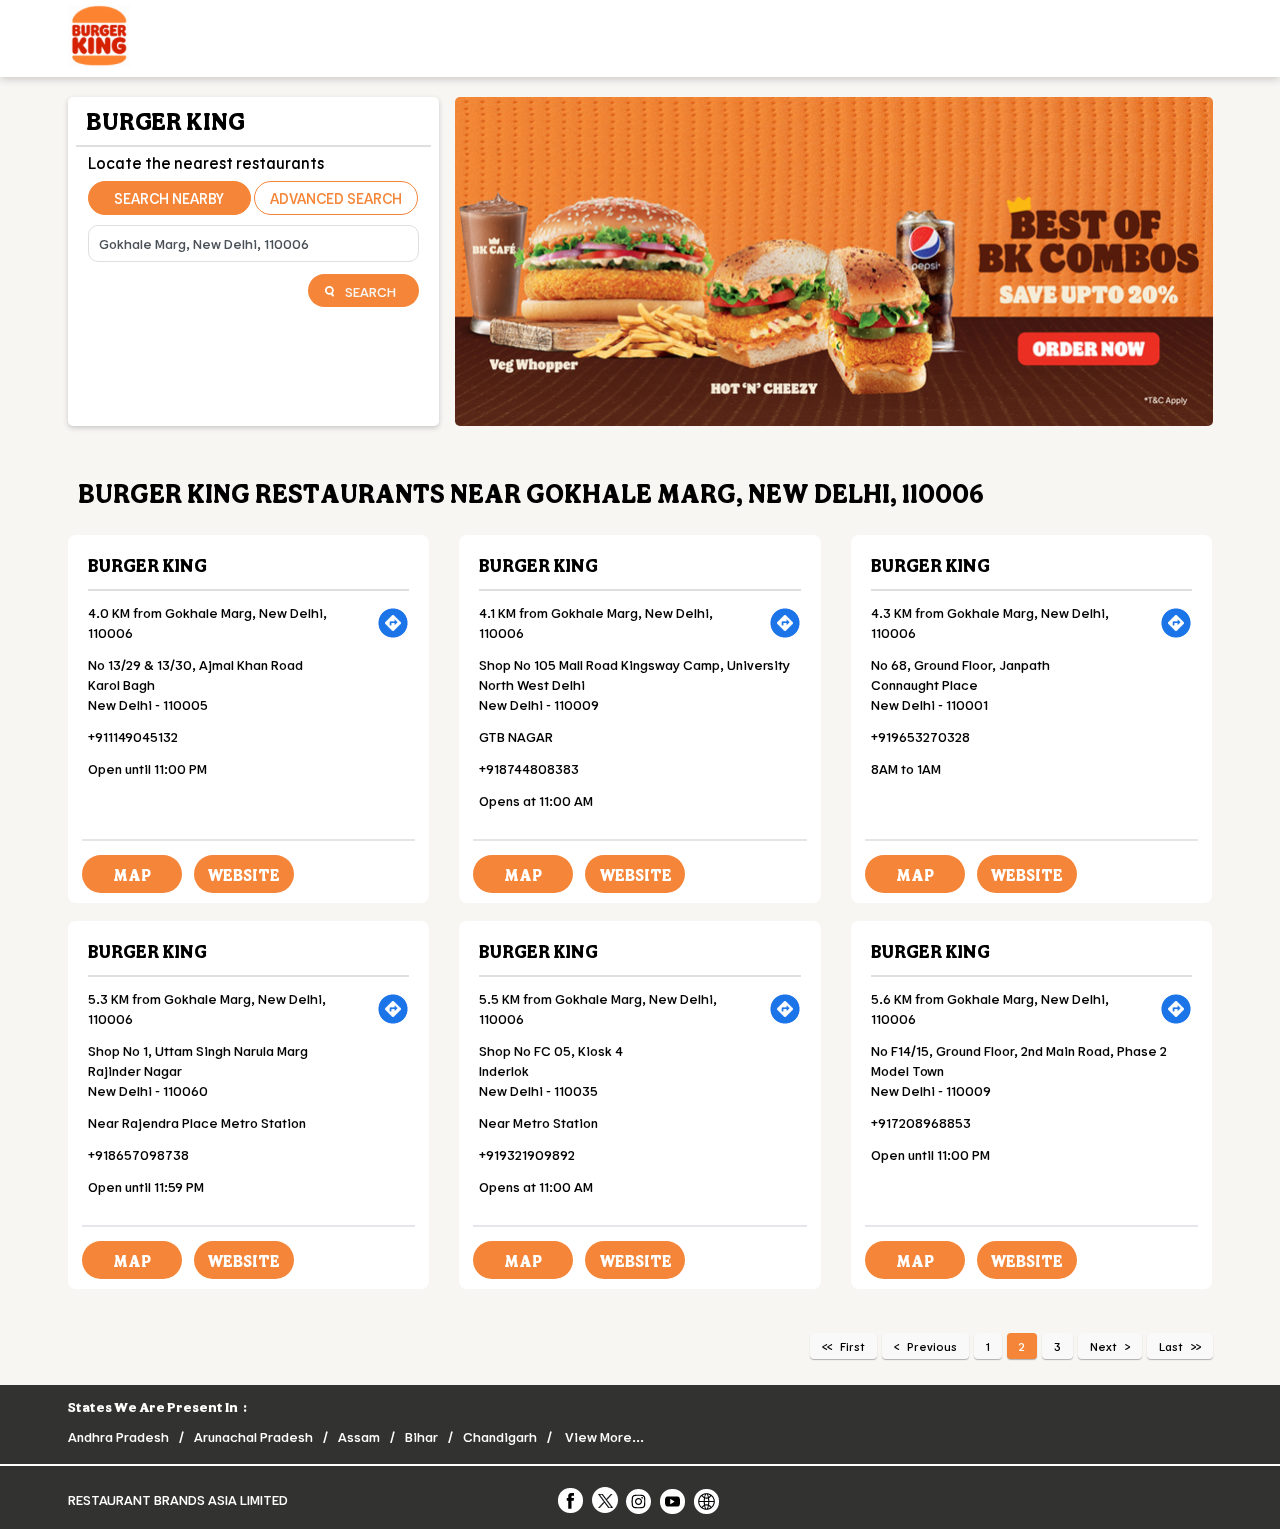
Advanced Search (336, 198)
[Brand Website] (708, 1500)
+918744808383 (529, 768)
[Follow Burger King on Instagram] (640, 1500)
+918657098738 (138, 1154)
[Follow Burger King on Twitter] (606, 1500)
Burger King (147, 565)
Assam (359, 1436)
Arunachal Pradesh (253, 1436)
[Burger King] (99, 38)
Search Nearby (169, 198)
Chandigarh (500, 1436)
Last (1171, 1346)
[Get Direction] (393, 623)
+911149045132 (133, 736)
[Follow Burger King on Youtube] (674, 1500)
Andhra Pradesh (118, 1436)
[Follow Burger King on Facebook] (572, 1500)
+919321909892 (527, 1154)
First (852, 1346)
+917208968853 (921, 1122)
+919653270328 (920, 736)
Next (1103, 1346)
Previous (932, 1346)
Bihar (421, 1436)
